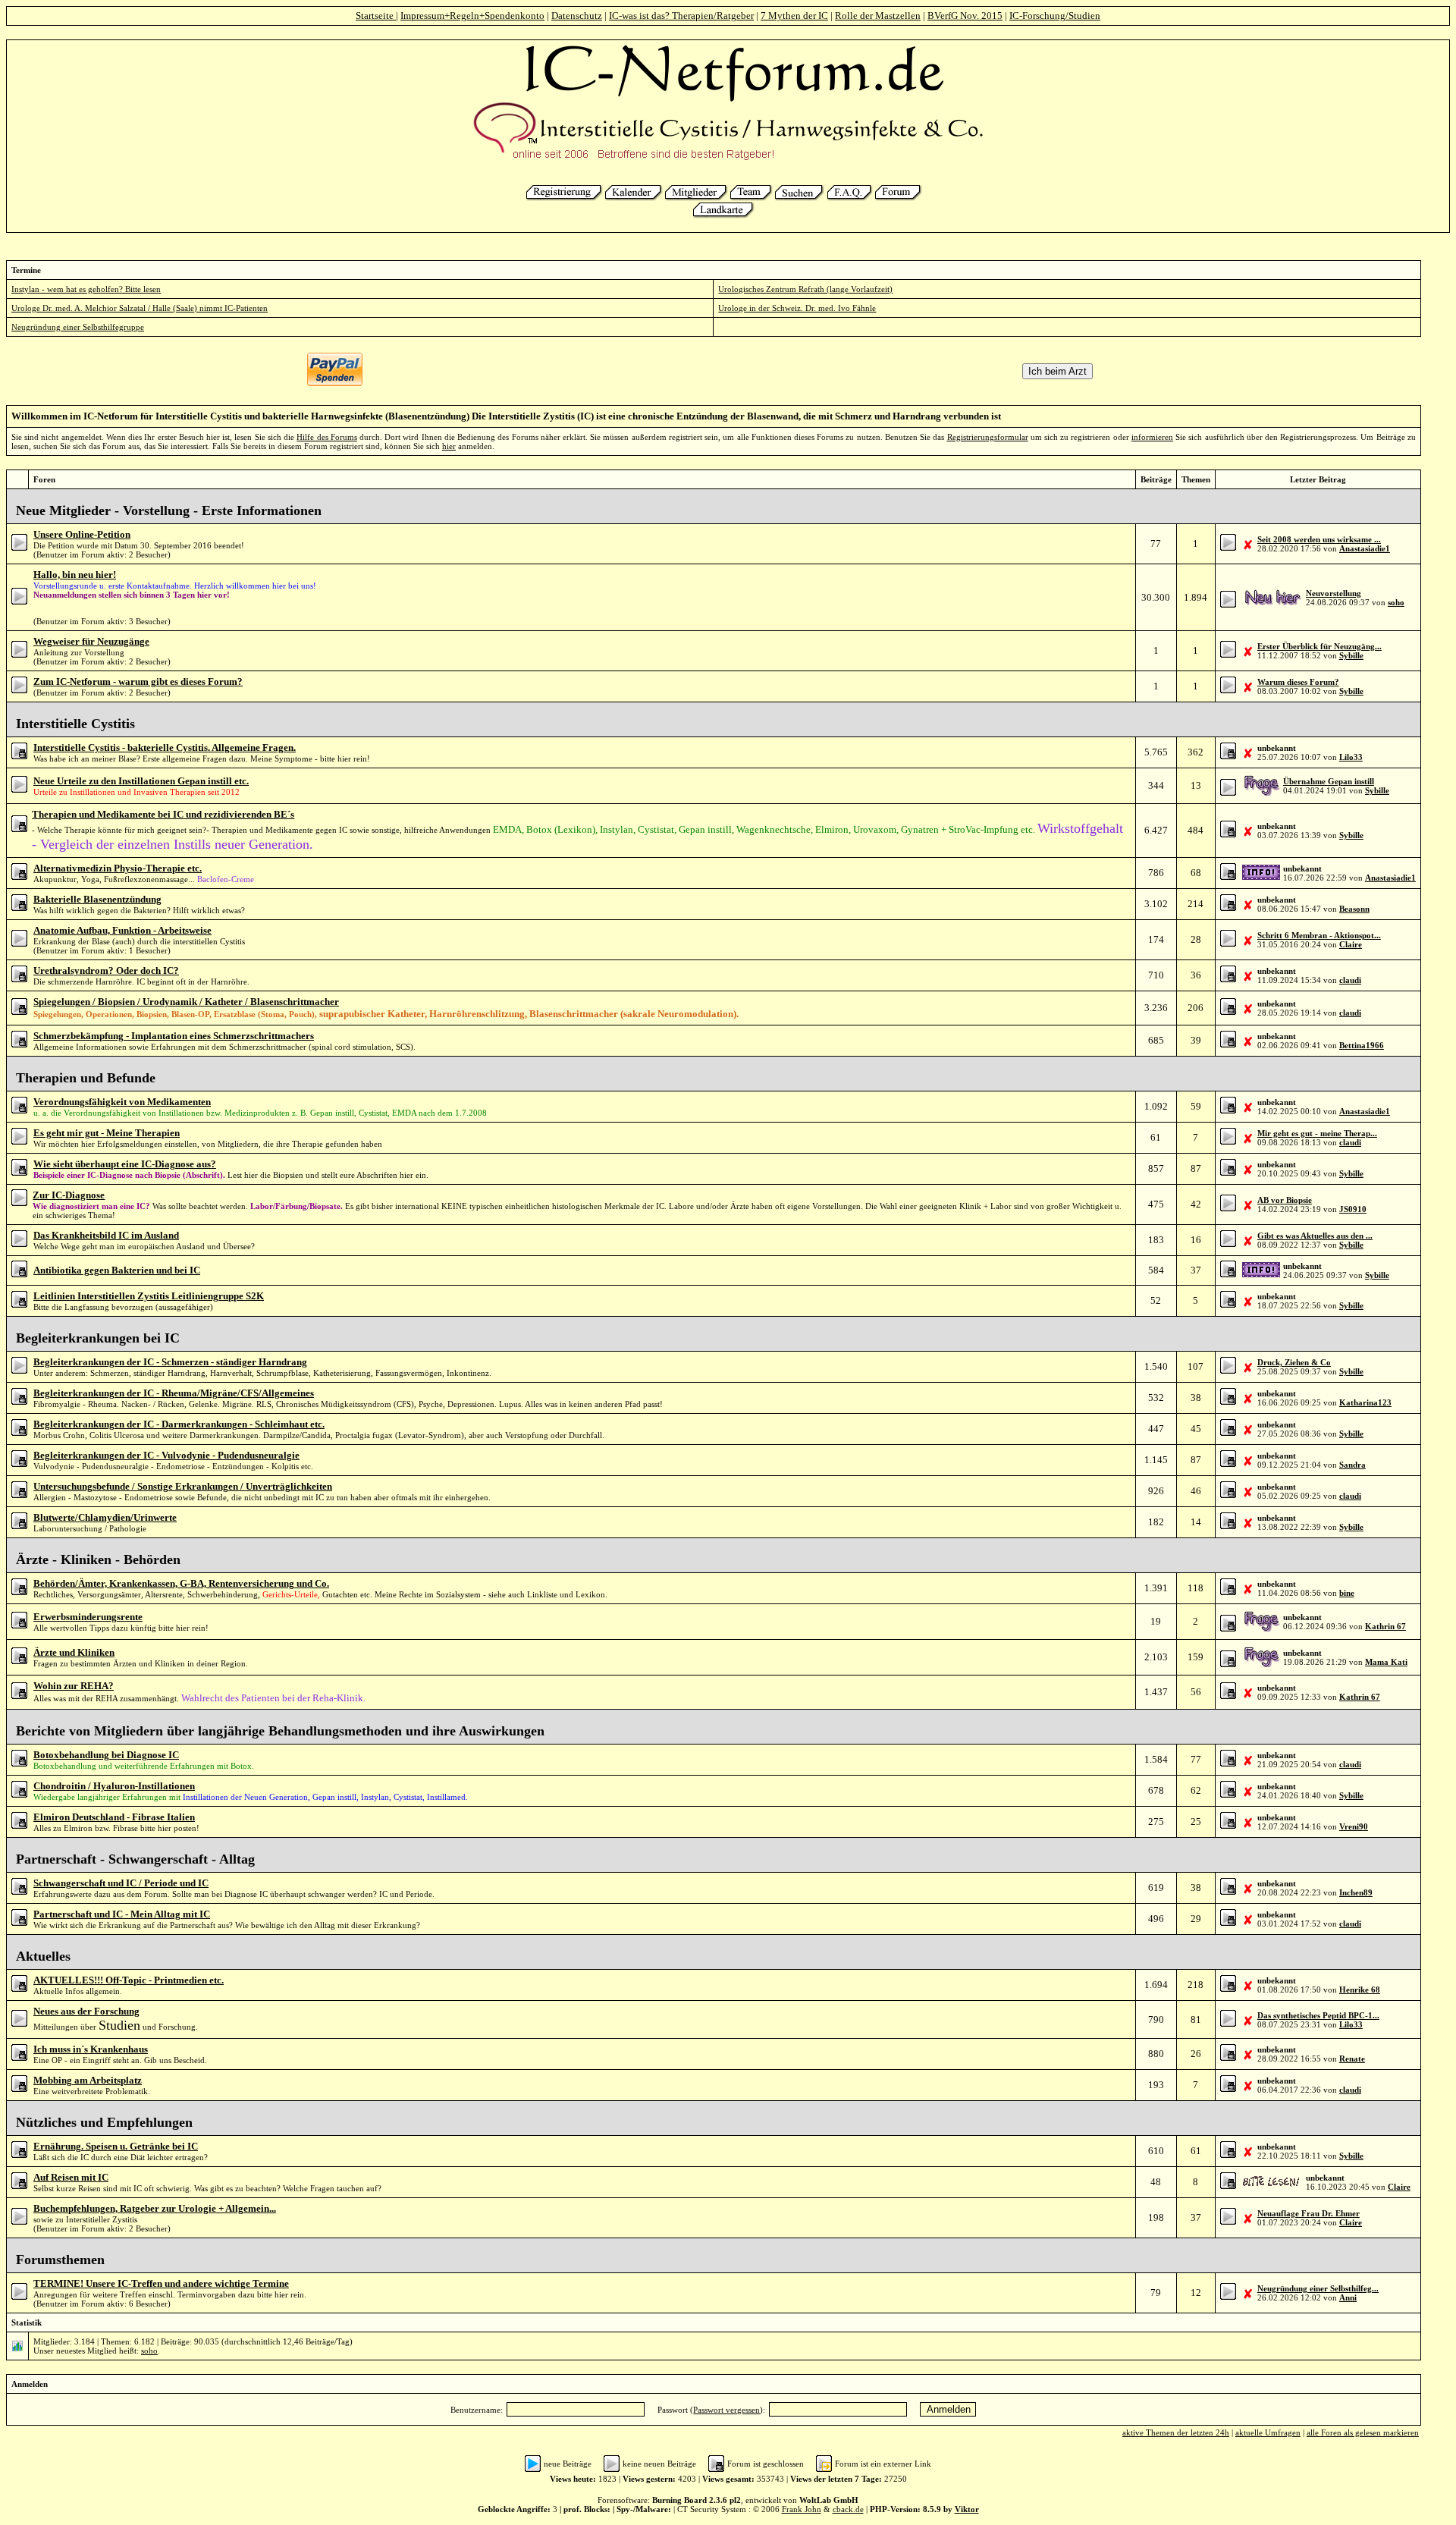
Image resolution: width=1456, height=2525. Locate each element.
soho (1396, 602)
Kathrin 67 (1385, 1626)
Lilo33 (1351, 757)
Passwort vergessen (726, 2410)
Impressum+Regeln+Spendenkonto (472, 16)
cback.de (848, 2509)
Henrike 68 (1360, 1990)
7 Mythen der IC (794, 16)
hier (449, 446)
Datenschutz (577, 16)
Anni (1348, 2297)
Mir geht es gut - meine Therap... (1317, 1133)
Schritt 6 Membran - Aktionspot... (1319, 935)
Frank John (802, 2509)
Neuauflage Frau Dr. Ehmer (1309, 2213)
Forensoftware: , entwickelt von (728, 2500)
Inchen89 (1356, 1892)
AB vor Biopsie (1285, 1200)
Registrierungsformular (988, 437)
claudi (1350, 980)
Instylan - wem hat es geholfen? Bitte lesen (86, 289)
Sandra (1352, 1465)
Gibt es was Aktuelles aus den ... (1315, 1236)
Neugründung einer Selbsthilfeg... (1318, 2288)
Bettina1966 (1362, 1045)
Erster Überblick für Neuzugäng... (1319, 646)
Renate (1352, 2059)
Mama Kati (1386, 1662)
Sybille (1351, 655)
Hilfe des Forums (326, 437)
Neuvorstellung (1334, 593)
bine (1347, 1593)
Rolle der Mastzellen (878, 16)
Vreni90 (1354, 1826)
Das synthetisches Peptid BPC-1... (1318, 2015)
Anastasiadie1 (1365, 548)
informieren (1152, 437)
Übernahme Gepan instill (1329, 781)
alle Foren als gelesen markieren (1363, 2432)
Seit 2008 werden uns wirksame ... (1319, 539)
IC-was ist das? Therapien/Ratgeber (681, 16)
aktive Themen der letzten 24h (1176, 2432)
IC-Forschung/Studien (1055, 16)
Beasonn (1354, 909)
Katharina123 (1365, 1402)
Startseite (376, 16)
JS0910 (1353, 1209)
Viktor (967, 2509)
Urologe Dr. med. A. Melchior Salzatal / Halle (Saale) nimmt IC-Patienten (140, 308)
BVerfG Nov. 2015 (965, 16)
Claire (1351, 944)
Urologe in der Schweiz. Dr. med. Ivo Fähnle (797, 308)
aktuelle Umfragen (1268, 2432)
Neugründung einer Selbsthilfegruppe (78, 327)
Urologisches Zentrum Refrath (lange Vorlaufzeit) (805, 289)
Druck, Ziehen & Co (1294, 1362)
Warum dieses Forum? (1298, 682)
